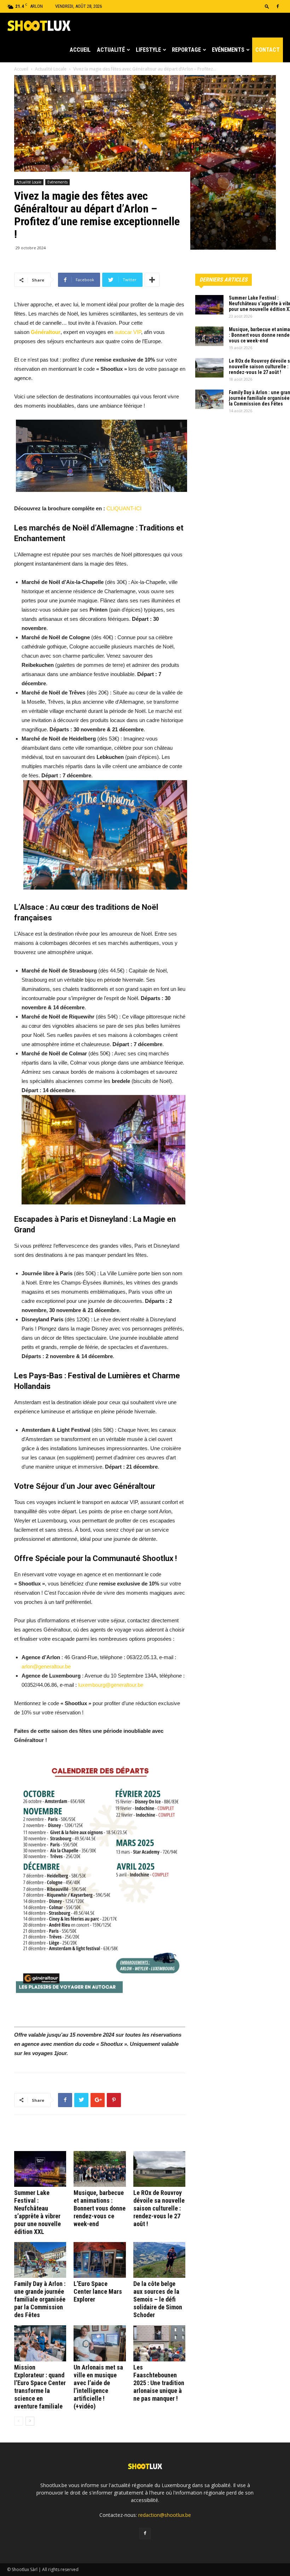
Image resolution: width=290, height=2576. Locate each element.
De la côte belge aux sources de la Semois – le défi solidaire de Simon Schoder (158, 2299)
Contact (268, 50)
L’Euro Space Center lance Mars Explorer (98, 2291)
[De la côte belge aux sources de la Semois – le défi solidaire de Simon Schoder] (159, 2260)
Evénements (228, 50)
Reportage (186, 50)
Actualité (111, 50)
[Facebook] (278, 6)
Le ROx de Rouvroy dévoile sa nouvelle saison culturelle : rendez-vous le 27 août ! (159, 2208)
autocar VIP (128, 332)
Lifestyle (148, 50)
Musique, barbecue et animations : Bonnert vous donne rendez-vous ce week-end (100, 2208)
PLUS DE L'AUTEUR (99, 2136)
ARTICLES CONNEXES (44, 2136)
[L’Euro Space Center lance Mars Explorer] (100, 2260)
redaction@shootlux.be (165, 2515)
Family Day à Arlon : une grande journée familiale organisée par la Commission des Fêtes (40, 2299)
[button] (267, 6)
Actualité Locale (29, 182)
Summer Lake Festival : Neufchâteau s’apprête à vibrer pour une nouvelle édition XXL (37, 2212)
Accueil (80, 50)
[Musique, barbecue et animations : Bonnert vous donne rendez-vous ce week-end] (100, 2169)
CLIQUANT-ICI (125, 508)
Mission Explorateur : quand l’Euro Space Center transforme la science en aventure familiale (40, 2387)
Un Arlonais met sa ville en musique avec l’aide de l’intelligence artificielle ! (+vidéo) (98, 2387)
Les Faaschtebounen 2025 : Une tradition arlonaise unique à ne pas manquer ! (159, 2383)
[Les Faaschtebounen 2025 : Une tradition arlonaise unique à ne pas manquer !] (159, 2343)
